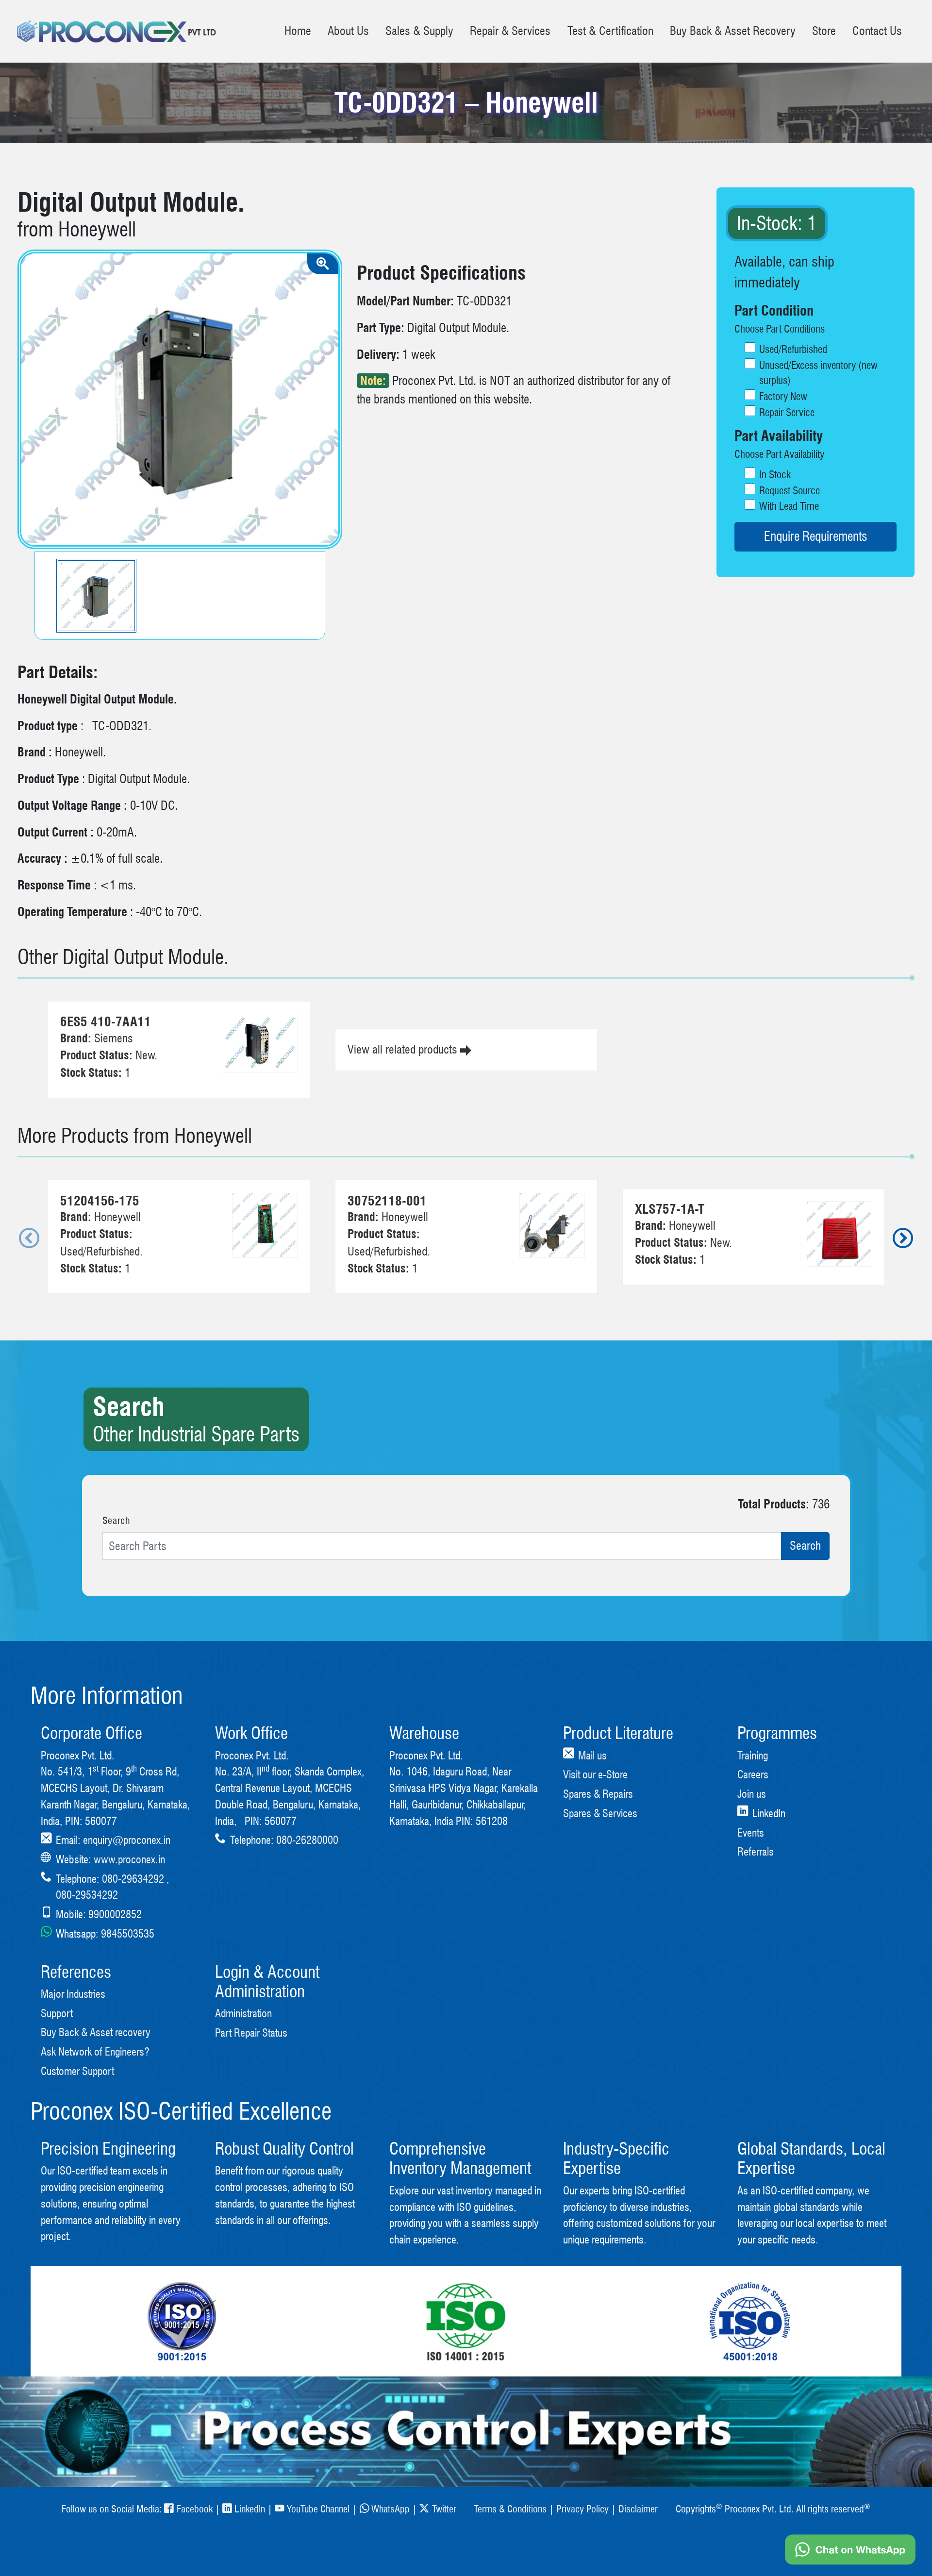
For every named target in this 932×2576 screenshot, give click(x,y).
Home (298, 31)
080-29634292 (133, 1879)
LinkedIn (250, 2509)
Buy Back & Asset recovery (96, 2032)
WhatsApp (391, 2509)
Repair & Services (510, 31)
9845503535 (128, 1933)
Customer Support (77, 2071)
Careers (753, 1774)
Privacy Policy (582, 2509)
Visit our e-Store (595, 1774)
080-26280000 (307, 1840)
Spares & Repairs (598, 1794)
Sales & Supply (419, 31)
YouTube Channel (318, 2509)
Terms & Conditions (510, 2509)
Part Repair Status (251, 2032)
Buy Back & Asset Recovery (733, 31)
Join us (752, 1794)
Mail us (592, 1755)
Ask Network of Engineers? (95, 2051)
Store (824, 31)
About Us (348, 31)
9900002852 (115, 1914)
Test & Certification (610, 31)
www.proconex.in (129, 1859)
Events (751, 1832)
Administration (243, 2013)
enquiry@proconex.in (127, 1840)
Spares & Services (600, 1813)
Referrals (756, 1851)
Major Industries (73, 1994)
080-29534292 (87, 1895)
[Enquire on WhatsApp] (850, 2550)
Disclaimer (638, 2509)
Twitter (444, 2509)
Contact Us (877, 31)
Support (57, 2013)
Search (116, 1521)
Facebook (194, 2509)
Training (753, 1755)
